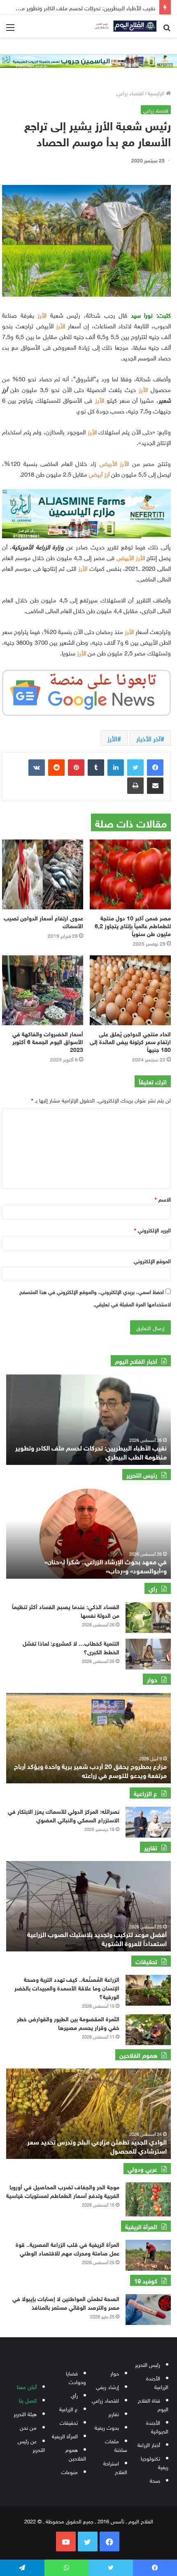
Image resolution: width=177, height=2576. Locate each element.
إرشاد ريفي (107, 2386)
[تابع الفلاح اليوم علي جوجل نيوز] (86, 691)
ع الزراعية (69, 2409)
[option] (88, 1420)
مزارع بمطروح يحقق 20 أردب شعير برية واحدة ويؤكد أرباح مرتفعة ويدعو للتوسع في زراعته (90, 1770)
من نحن (28, 2427)
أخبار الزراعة (149, 2444)
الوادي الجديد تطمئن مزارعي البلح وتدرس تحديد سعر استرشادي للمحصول (97, 2146)
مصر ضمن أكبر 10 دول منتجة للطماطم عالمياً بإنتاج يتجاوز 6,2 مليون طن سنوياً (133, 925)
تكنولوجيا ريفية (155, 2462)
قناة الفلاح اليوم (153, 2404)
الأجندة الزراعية (157, 2382)
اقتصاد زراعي (130, 93)
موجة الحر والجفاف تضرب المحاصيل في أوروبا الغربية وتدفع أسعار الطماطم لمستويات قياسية (63, 2191)
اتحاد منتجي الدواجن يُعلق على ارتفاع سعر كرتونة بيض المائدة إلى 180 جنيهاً (130, 1041)
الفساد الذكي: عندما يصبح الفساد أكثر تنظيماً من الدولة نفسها (66, 1610)
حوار (115, 2373)
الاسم (163, 1199)
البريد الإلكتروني (153, 1230)
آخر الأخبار (148, 738)
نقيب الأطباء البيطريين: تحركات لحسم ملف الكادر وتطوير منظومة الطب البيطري (91, 1452)
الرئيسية (157, 93)
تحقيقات (69, 2422)
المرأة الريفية (65, 2436)
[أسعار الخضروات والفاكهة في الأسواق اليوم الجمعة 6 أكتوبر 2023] (43, 990)
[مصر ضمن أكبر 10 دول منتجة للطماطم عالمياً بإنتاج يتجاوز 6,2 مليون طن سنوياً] (130, 874)
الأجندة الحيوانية (157, 2426)
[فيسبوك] (155, 768)
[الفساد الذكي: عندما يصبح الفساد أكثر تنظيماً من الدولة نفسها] (148, 1618)
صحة (155, 2480)
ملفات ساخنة (116, 2445)
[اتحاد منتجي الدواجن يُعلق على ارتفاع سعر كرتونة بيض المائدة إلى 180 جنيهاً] (130, 990)
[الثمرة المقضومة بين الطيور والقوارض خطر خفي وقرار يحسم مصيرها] (148, 2030)
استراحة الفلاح (115, 2467)
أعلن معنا (27, 2386)
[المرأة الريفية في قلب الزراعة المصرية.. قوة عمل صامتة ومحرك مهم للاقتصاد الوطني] (148, 2255)
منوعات (70, 2471)
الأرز (112, 738)
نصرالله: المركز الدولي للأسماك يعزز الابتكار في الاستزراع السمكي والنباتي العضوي (64, 1815)
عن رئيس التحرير (31, 2445)
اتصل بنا (28, 2400)
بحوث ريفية (107, 2427)
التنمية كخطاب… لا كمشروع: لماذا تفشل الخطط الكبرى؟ (71, 1647)
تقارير (114, 2413)
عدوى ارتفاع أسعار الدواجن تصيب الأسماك (43, 921)
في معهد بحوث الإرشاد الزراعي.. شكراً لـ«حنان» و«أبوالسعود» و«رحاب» (106, 1565)
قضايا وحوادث (76, 2377)
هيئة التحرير (25, 2413)
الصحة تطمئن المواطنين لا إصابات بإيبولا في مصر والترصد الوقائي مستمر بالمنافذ (66, 2302)
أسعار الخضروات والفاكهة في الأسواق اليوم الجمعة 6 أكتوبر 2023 (48, 1041)
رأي (74, 2395)
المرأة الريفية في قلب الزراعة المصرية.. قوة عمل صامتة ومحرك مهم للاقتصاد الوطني (68, 2248)
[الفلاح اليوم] (123, 26)
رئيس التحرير (148, 2364)
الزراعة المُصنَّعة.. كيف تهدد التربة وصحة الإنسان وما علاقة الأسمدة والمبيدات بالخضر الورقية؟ (67, 1987)
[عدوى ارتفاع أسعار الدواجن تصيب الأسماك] (43, 874)
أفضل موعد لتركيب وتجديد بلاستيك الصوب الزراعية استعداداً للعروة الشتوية (97, 1938)
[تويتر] (135, 768)
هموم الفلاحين (76, 2454)
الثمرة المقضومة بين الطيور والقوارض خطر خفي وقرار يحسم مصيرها (68, 2023)
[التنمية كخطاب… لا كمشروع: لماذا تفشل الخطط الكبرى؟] (148, 1654)
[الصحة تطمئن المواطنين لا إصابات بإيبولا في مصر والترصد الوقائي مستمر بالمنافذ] (148, 2310)
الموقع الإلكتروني (152, 1260)
